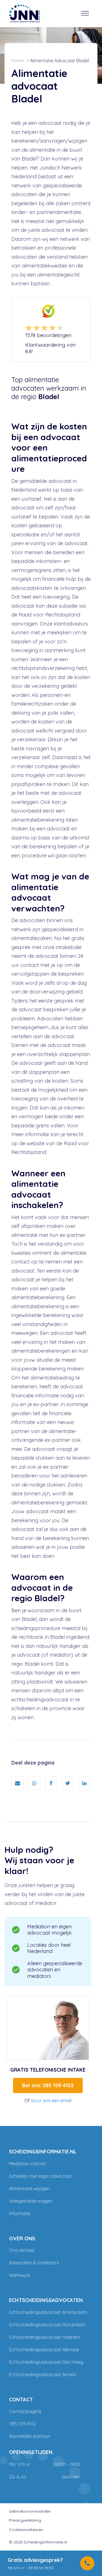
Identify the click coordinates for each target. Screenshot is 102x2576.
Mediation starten (27, 2164)
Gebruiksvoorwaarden (30, 2511)
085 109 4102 (22, 2424)
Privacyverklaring (25, 2520)
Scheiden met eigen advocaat (40, 2176)
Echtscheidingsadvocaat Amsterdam (48, 2312)
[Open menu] (85, 14)
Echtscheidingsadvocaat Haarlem (45, 2337)
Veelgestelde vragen (31, 2201)
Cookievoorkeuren (26, 2530)
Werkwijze (20, 2275)
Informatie (20, 2213)
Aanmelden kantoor (30, 2436)
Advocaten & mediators (34, 2263)
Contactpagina (25, 2411)
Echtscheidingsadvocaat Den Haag (46, 2362)
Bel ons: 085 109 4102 (48, 2085)
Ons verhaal (22, 2250)
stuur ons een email (51, 2100)
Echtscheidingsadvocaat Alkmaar (44, 2350)
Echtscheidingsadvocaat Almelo (43, 2374)
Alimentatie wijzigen (29, 2189)
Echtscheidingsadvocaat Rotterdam (47, 2325)
